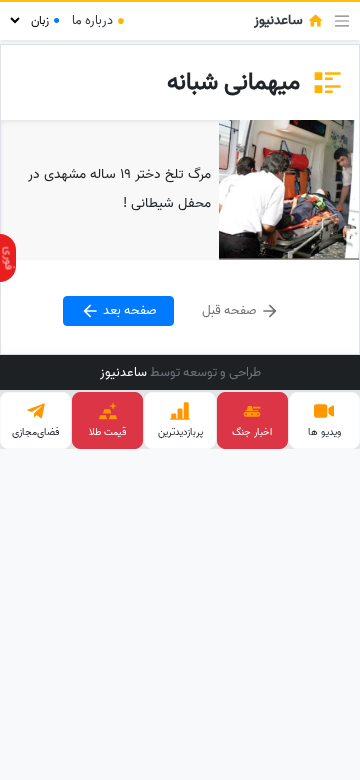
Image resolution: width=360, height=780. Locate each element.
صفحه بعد (128, 310)
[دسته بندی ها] (342, 21)
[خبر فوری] (8, 258)
